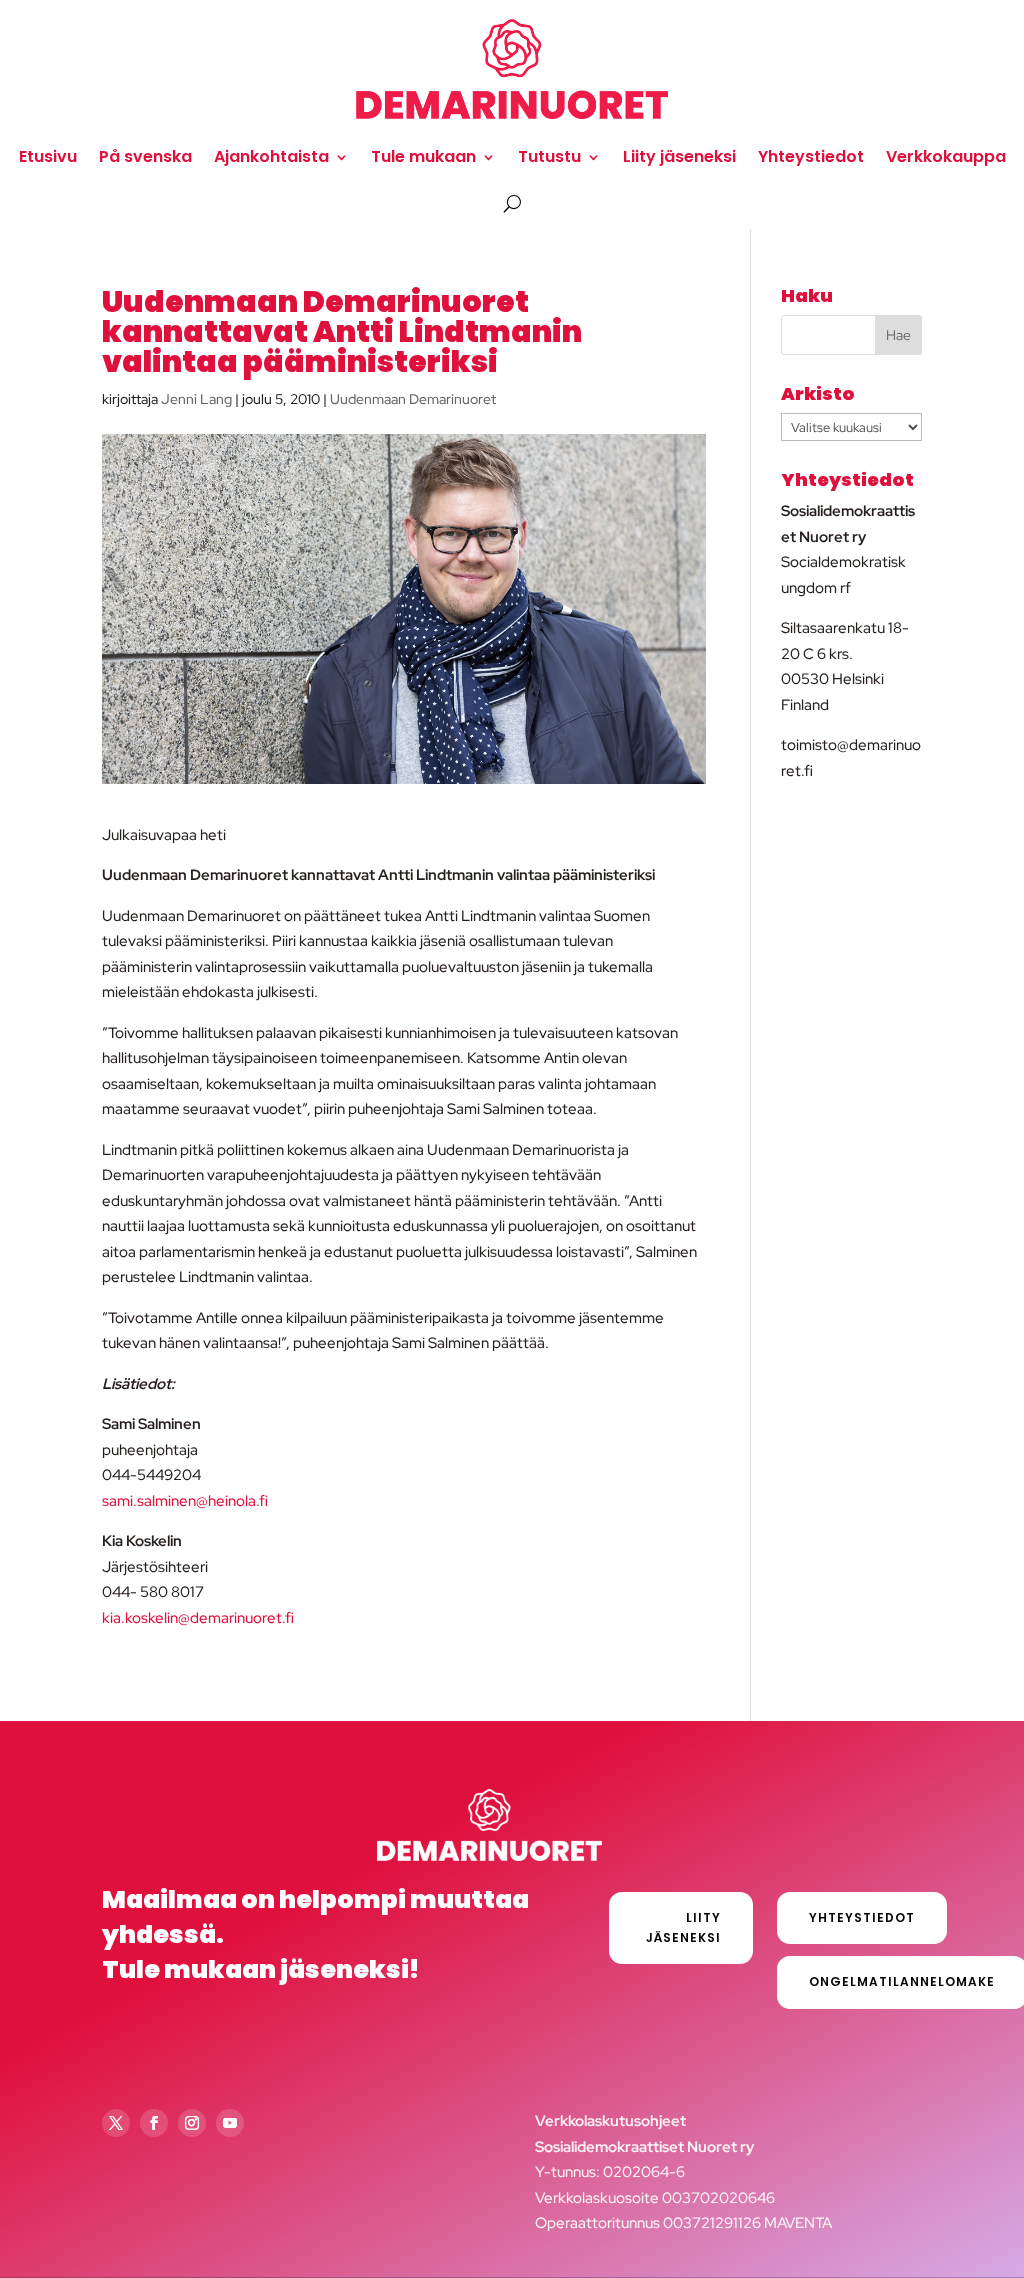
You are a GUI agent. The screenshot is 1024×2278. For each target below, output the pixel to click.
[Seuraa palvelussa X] (116, 2123)
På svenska (145, 156)
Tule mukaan (423, 156)
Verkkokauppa (946, 156)
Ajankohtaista (271, 156)
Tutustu (549, 156)
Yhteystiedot (811, 156)
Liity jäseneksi (679, 156)
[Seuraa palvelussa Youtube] (230, 2123)
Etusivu (48, 156)
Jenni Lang (196, 399)
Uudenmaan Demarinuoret (413, 399)
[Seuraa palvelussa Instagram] (192, 2123)
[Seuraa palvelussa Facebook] (154, 2123)
